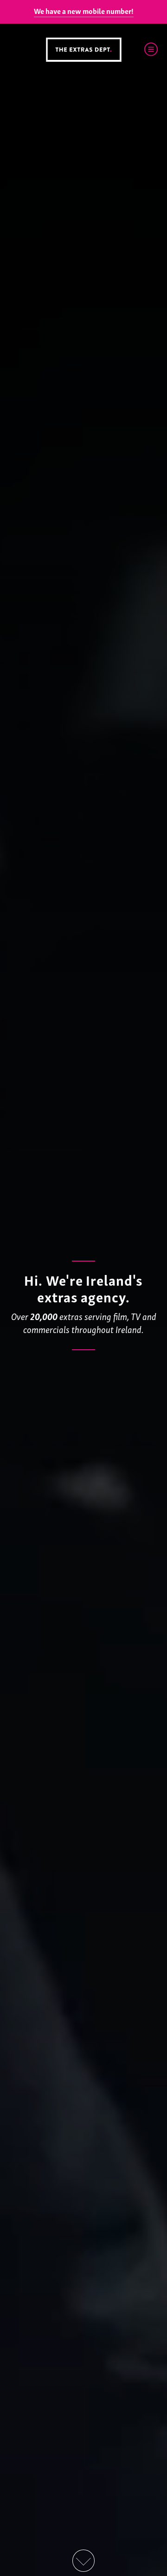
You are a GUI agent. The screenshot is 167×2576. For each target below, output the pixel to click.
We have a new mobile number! (84, 11)
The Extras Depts (83, 50)
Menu (151, 49)
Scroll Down (83, 2561)
